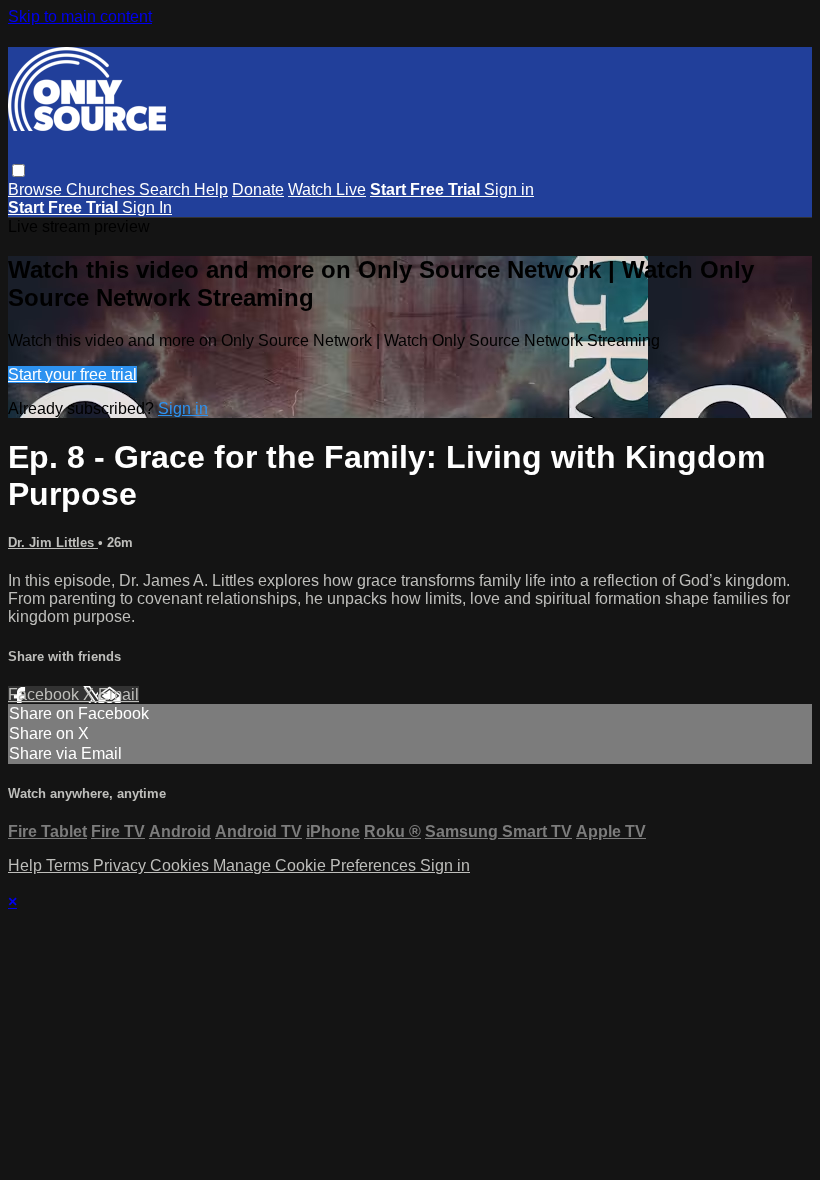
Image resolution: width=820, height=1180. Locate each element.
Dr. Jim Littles (53, 542)
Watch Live (327, 189)
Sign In (147, 207)
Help (211, 189)
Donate (258, 189)
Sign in (509, 189)
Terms (69, 865)
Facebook (45, 694)
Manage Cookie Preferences (316, 865)
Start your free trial (72, 374)
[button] (18, 170)
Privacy (121, 865)
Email (118, 694)
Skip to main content (80, 16)
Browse (37, 189)
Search (166, 189)
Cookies (181, 865)
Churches (102, 189)
